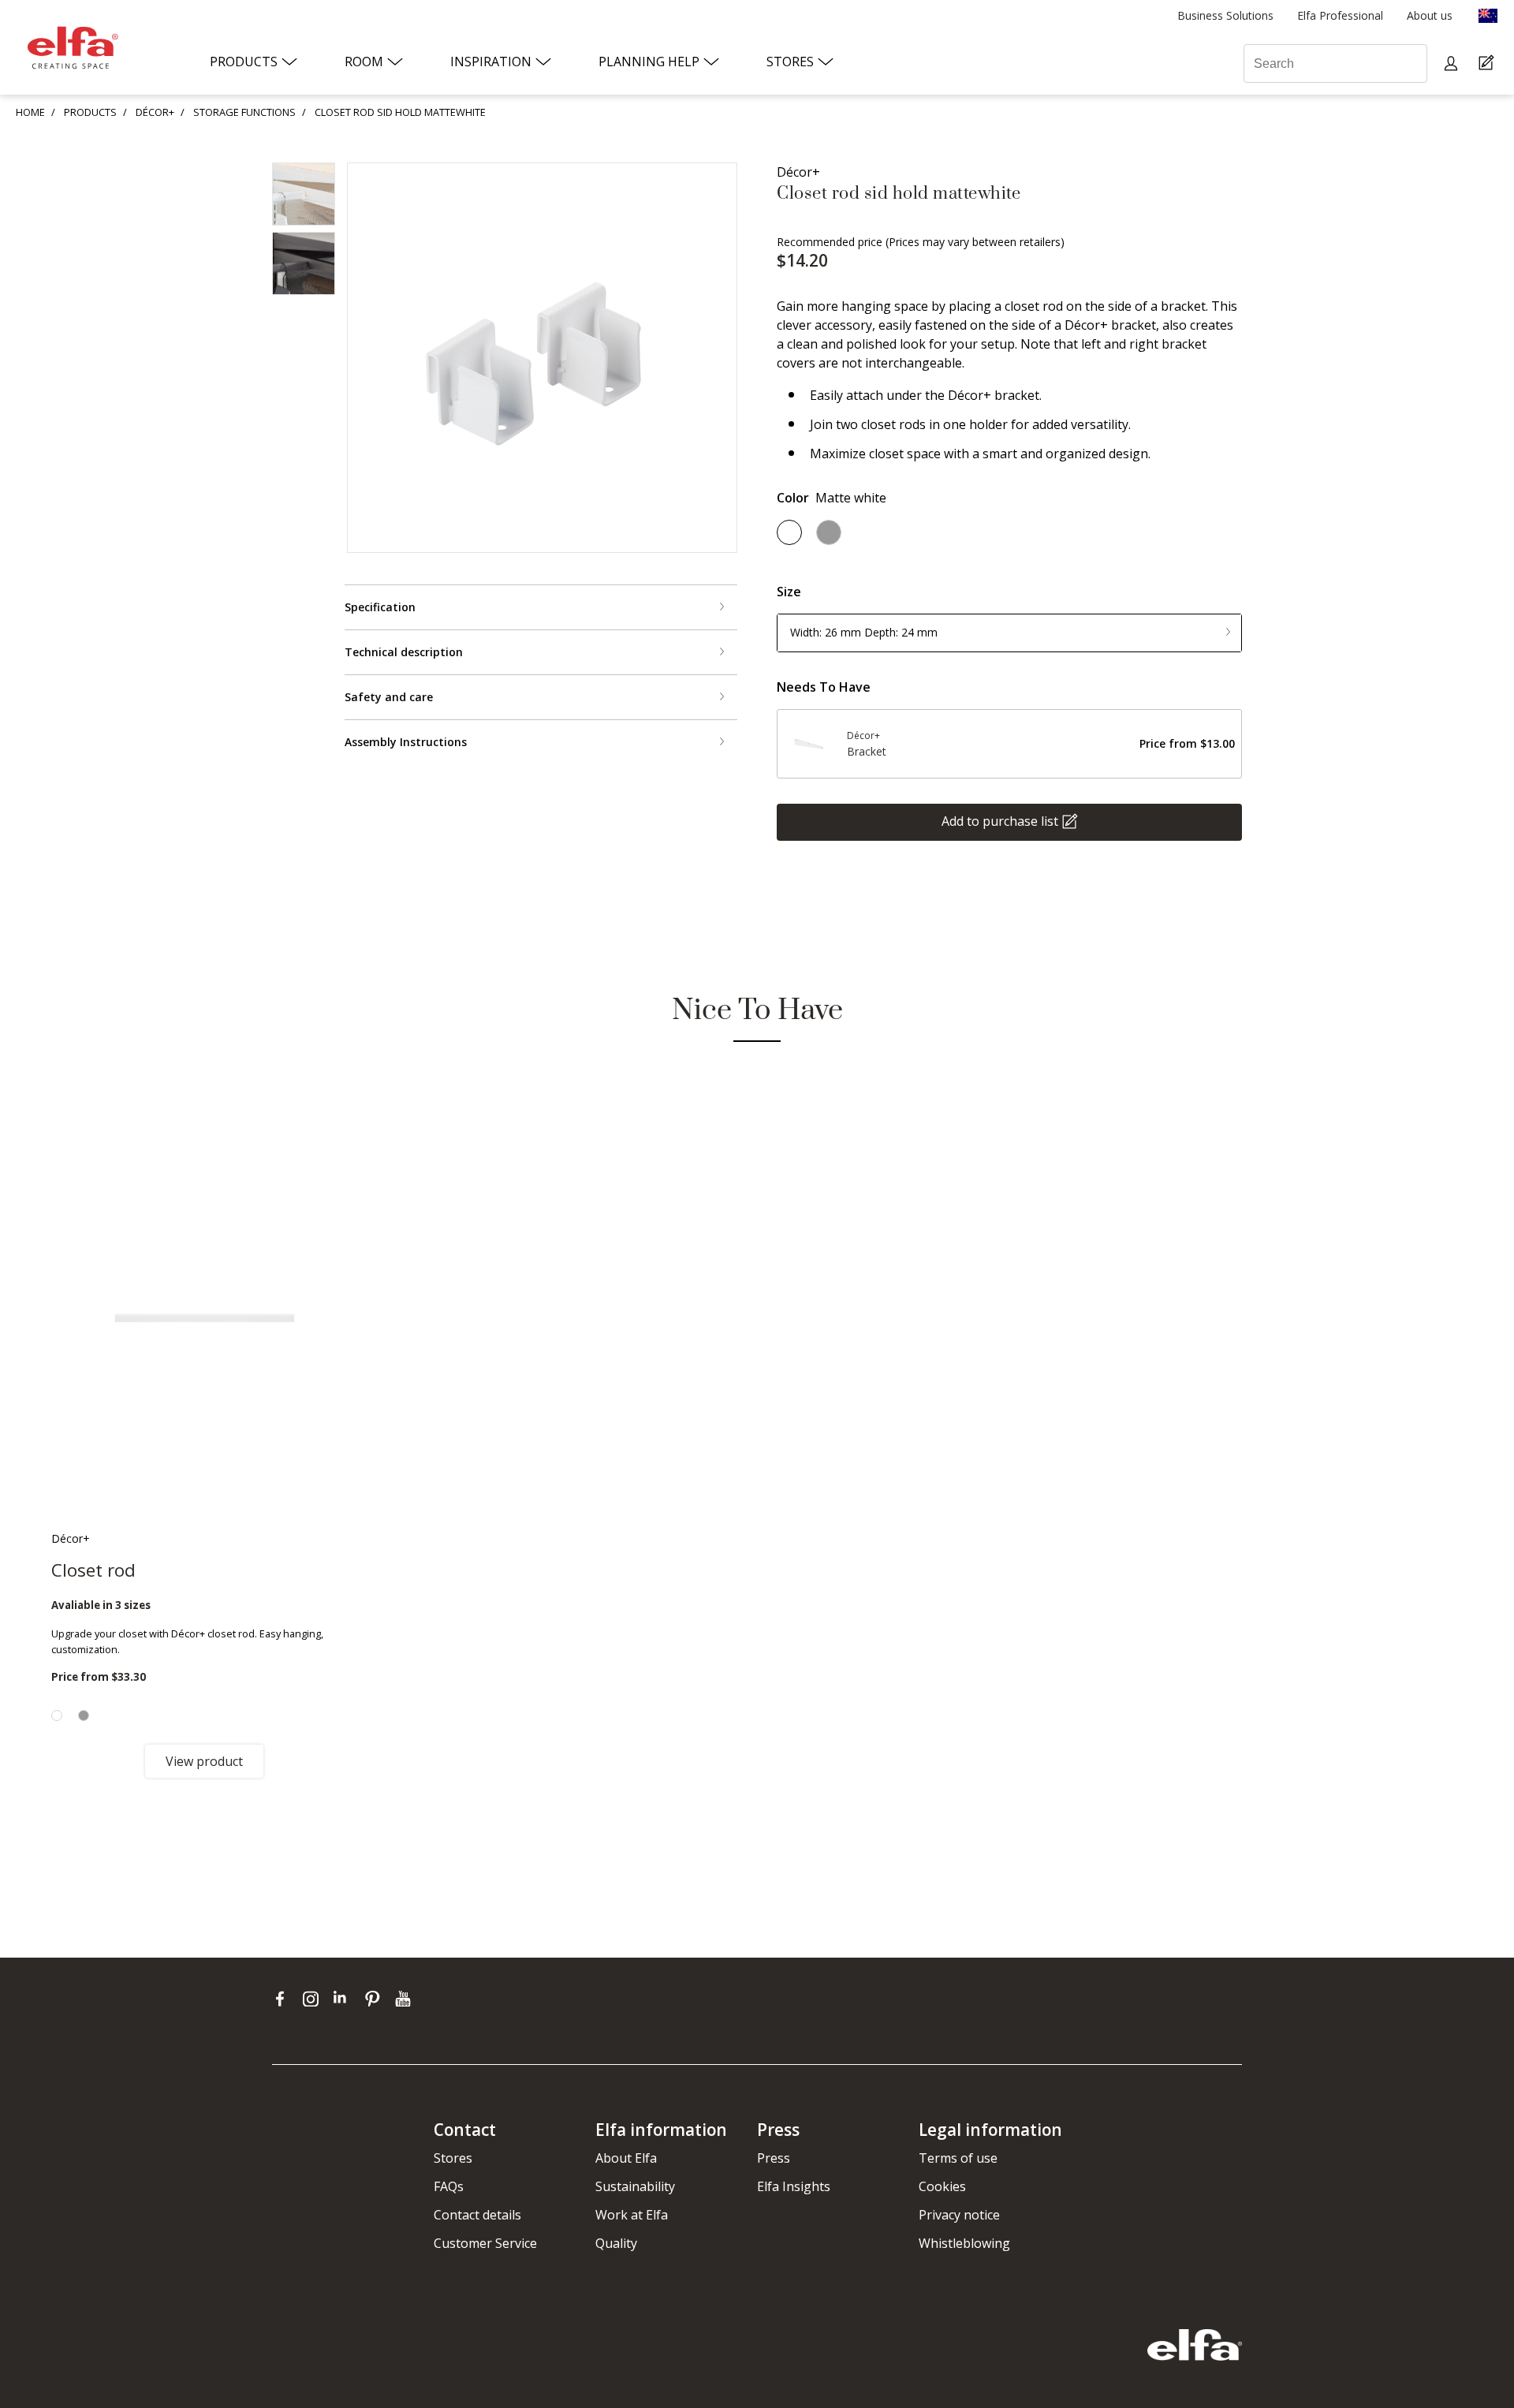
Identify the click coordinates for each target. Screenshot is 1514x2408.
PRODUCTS (90, 112)
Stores (453, 2158)
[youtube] (405, 1999)
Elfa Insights (794, 2186)
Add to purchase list (1000, 820)
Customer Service (485, 2243)
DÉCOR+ (155, 112)
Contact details (477, 2215)
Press (774, 2158)
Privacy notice (959, 2215)
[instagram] (314, 1999)
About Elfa (626, 2158)
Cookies (942, 2186)
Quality (616, 2243)
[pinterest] (376, 1999)
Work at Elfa (632, 2215)
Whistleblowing (964, 2243)
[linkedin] (345, 1999)
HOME (30, 112)
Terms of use (958, 2158)
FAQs (449, 2186)
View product (204, 1761)
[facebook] (283, 1999)
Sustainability (635, 2186)
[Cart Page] (1488, 63)
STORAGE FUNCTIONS (244, 112)
